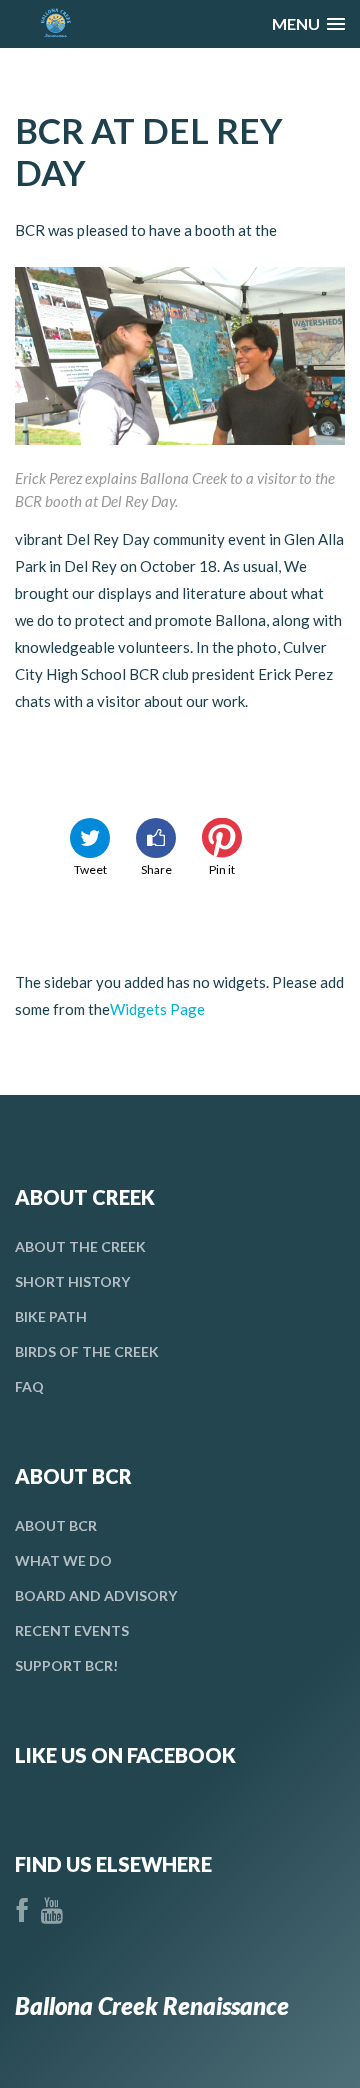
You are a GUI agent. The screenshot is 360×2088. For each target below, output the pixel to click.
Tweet (90, 869)
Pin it (222, 869)
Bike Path (51, 1316)
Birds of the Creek (87, 1351)
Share (156, 869)
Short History (72, 1281)
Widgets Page (157, 1009)
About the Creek (80, 1246)
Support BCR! (66, 1665)
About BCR (56, 1525)
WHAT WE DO (63, 1560)
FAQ (29, 1386)
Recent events (72, 1630)
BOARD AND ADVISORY (96, 1595)
